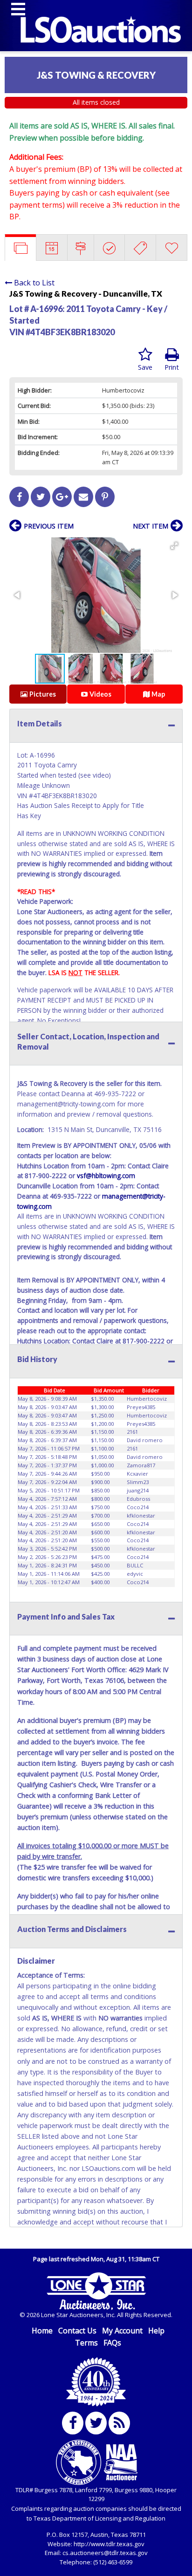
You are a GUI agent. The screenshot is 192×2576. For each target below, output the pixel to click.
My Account (122, 2331)
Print (172, 367)
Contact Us (77, 2331)
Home (42, 2331)
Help (156, 2331)
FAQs (112, 2343)
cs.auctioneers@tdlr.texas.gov (105, 2553)
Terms (86, 2343)
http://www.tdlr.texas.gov (109, 2544)
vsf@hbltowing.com (106, 1176)
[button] (174, 546)
